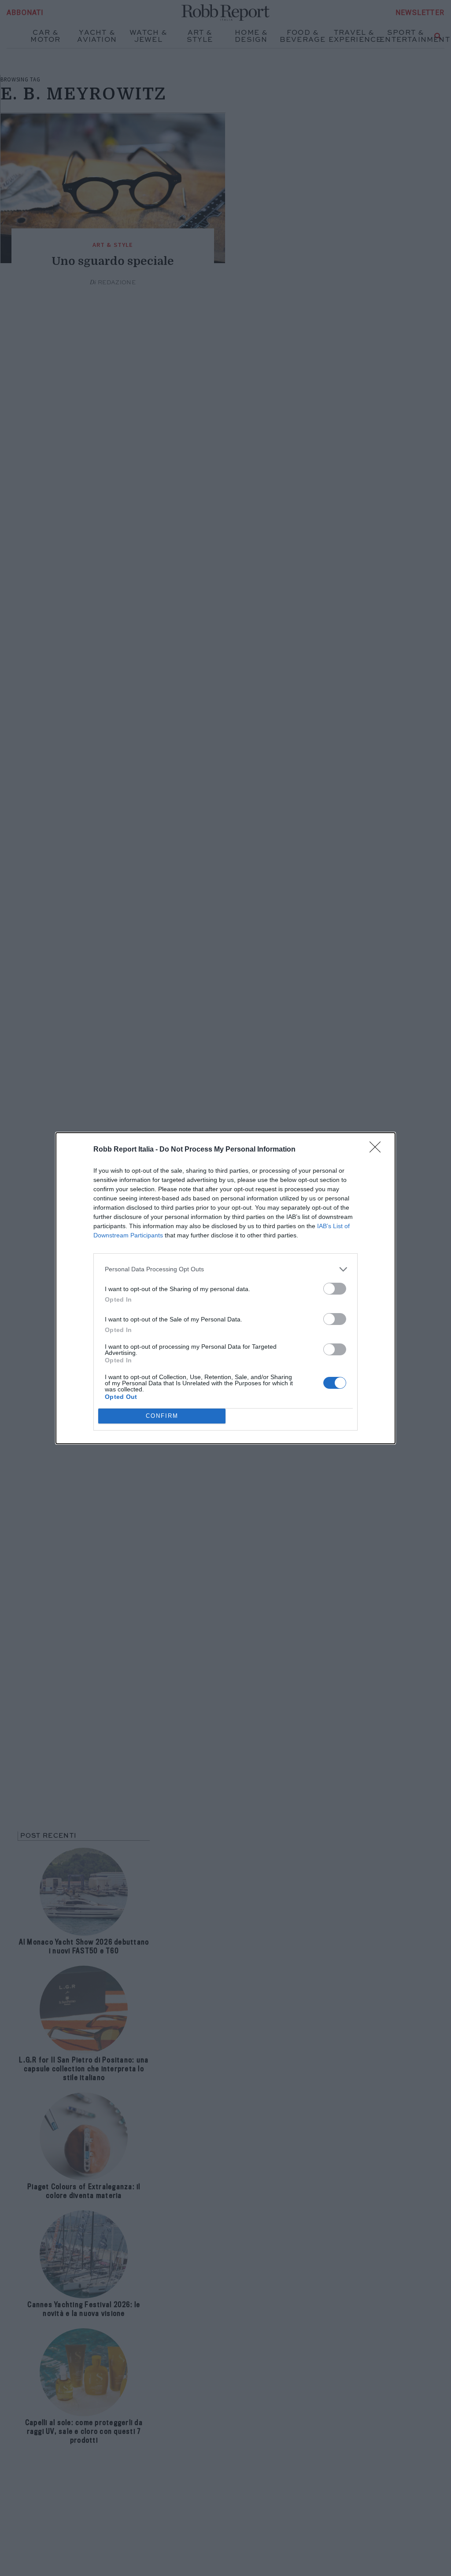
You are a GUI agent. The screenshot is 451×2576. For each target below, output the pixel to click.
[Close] (378, 1150)
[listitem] (225, 1269)
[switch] (335, 1289)
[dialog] (225, 1288)
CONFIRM (162, 1416)
